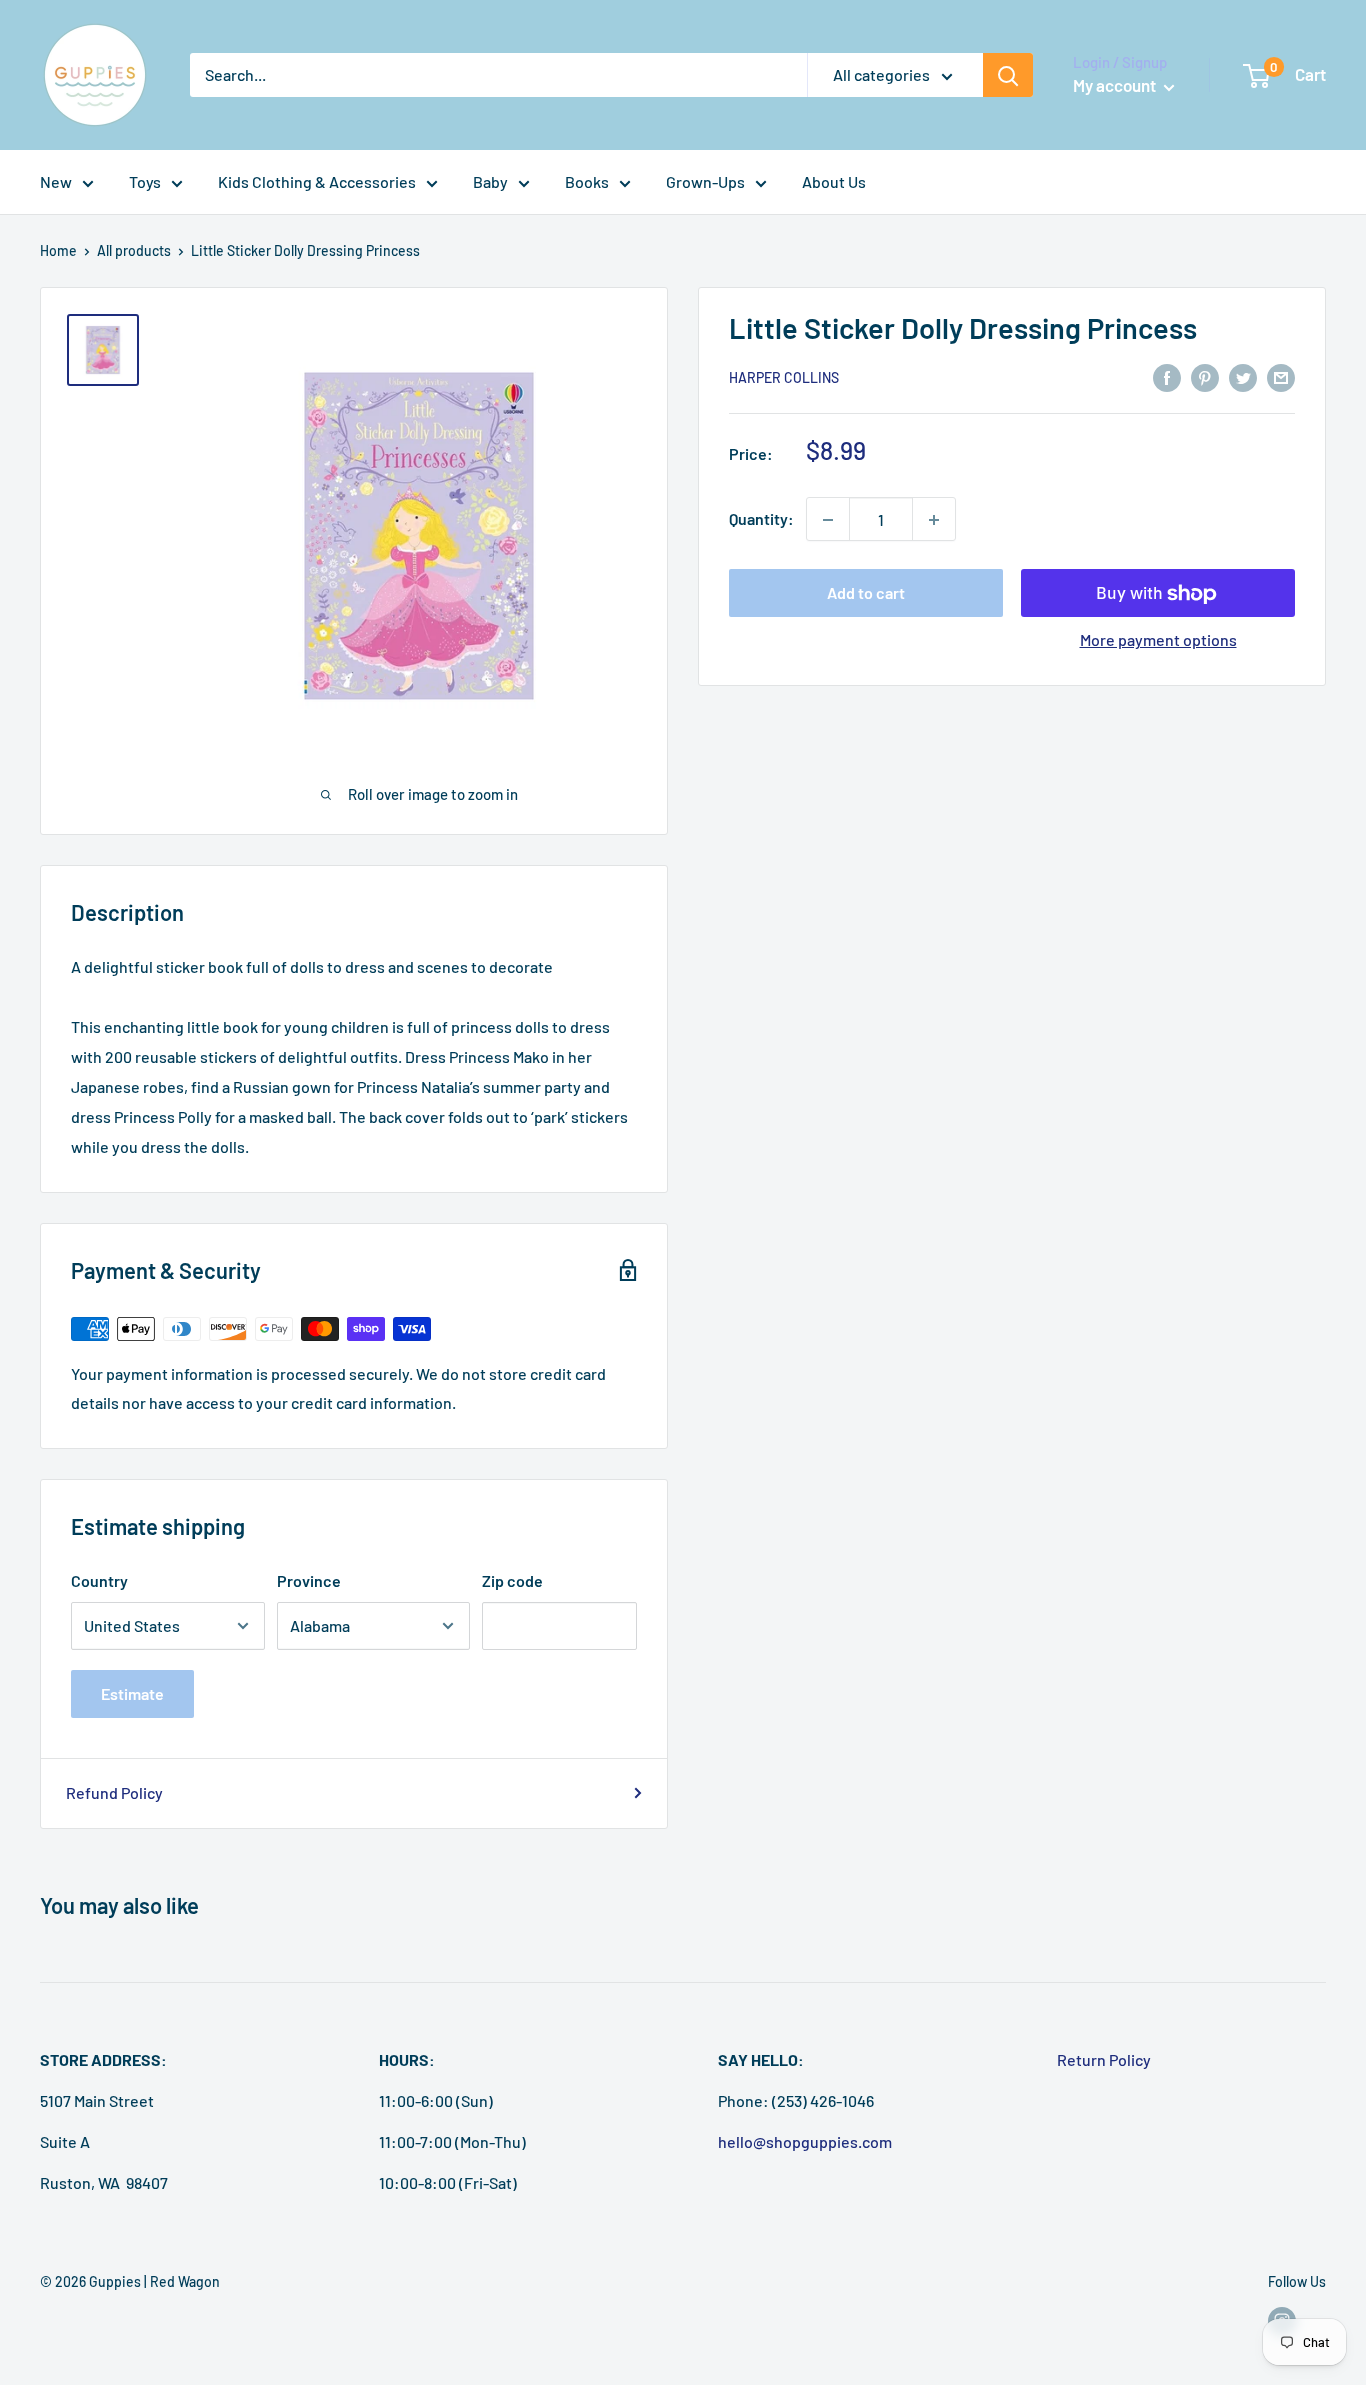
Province (309, 1580)
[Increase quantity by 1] (934, 520)
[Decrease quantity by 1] (828, 520)
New (56, 181)
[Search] (1008, 75)
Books (587, 181)
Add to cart (866, 593)
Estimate (132, 1693)
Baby (490, 181)
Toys (145, 181)
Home (58, 250)
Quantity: (761, 519)
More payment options (1158, 640)
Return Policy (1104, 2059)
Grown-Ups (705, 181)
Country (99, 1580)
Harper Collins (784, 378)
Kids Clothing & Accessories (317, 181)
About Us (834, 181)
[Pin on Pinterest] (1205, 376)
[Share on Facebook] (1167, 376)
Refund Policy (114, 1792)
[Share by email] (1281, 376)
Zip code (512, 1580)
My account (1116, 85)
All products (134, 250)
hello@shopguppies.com (805, 2141)
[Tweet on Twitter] (1243, 376)
